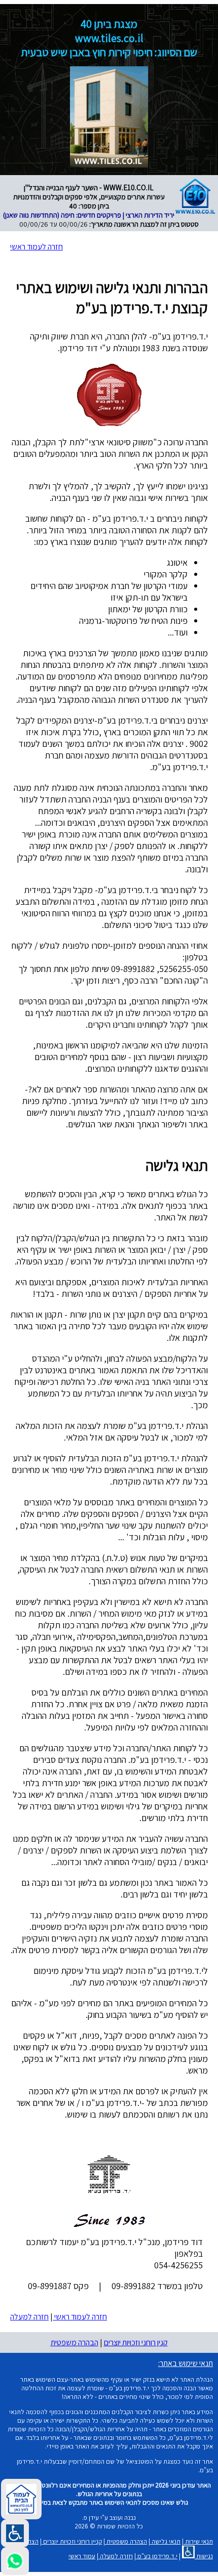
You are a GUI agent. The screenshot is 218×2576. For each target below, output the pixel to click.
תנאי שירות (198, 2541)
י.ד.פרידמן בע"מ (157, 2556)
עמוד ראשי (82, 2556)
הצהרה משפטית (126, 2541)
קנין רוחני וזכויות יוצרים (136, 2342)
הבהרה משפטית (75, 2342)
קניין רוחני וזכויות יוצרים (72, 2541)
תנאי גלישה (165, 2541)
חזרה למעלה (29, 2317)
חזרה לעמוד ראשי (37, 247)
